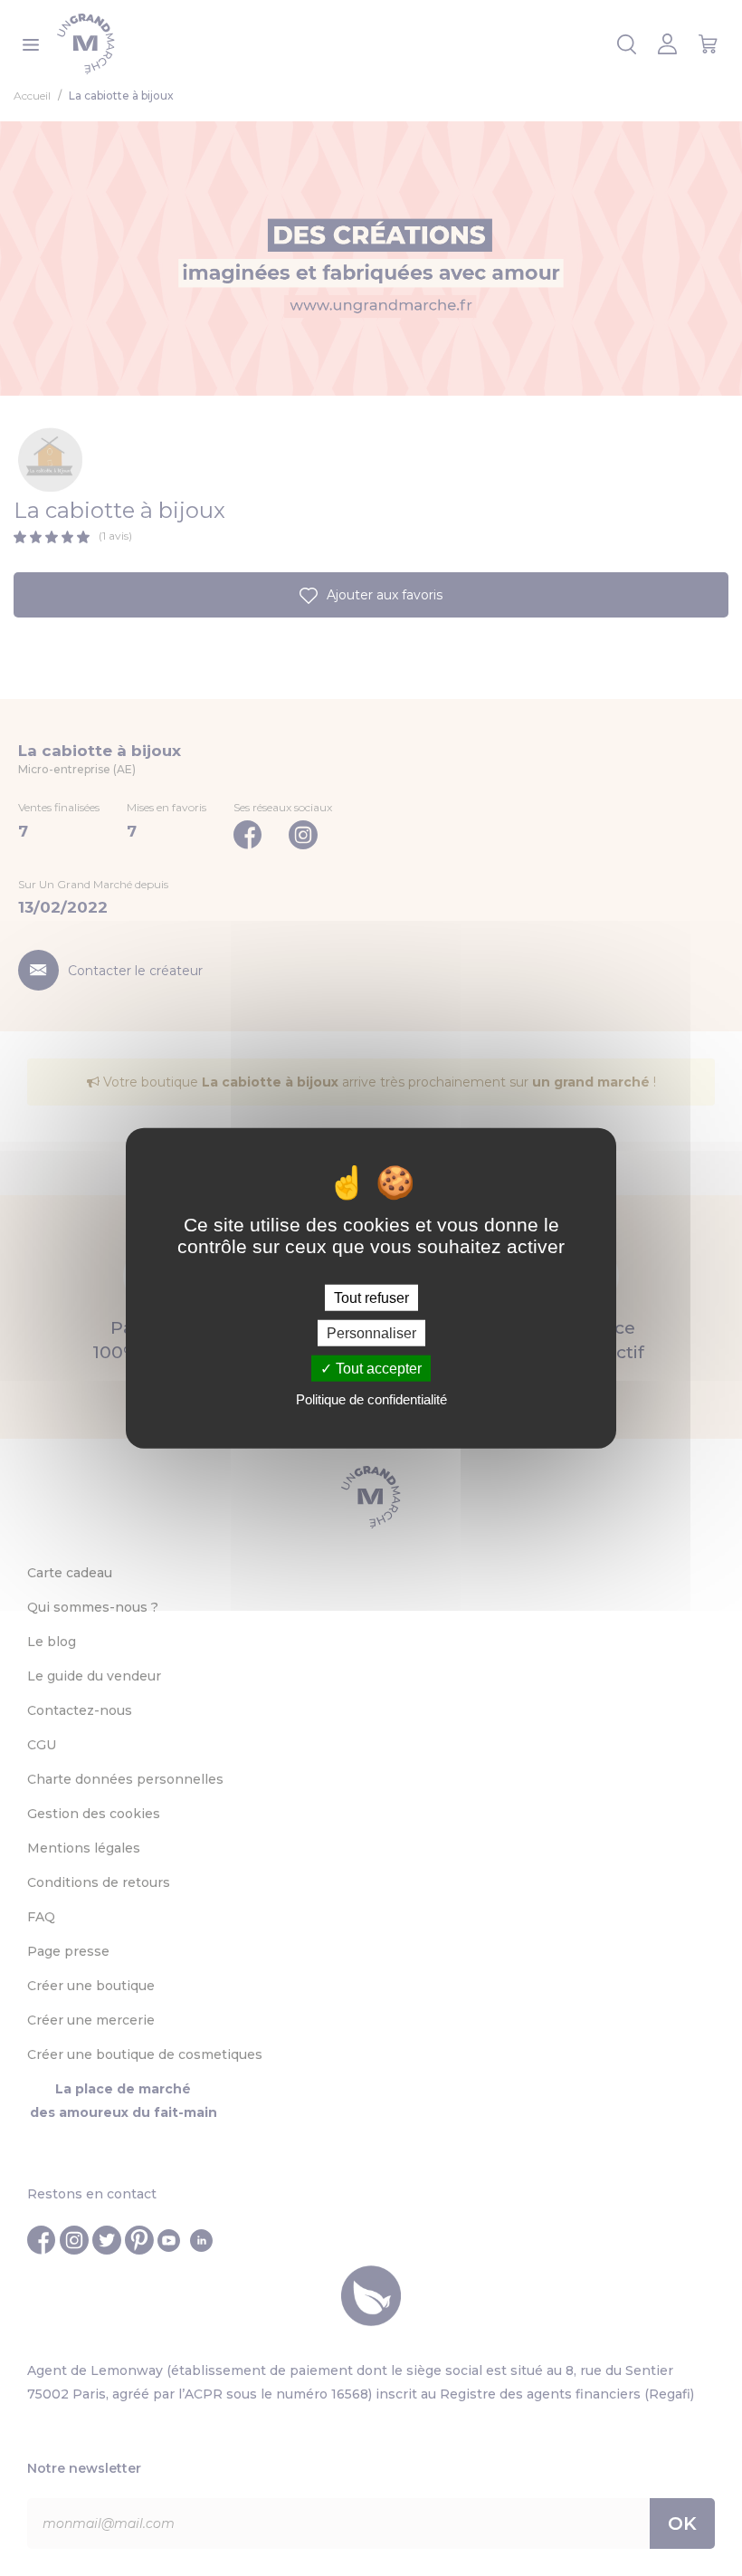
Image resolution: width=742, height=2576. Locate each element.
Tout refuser (371, 1297)
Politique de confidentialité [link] (371, 1399)
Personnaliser (371, 1332)
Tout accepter (377, 1369)
